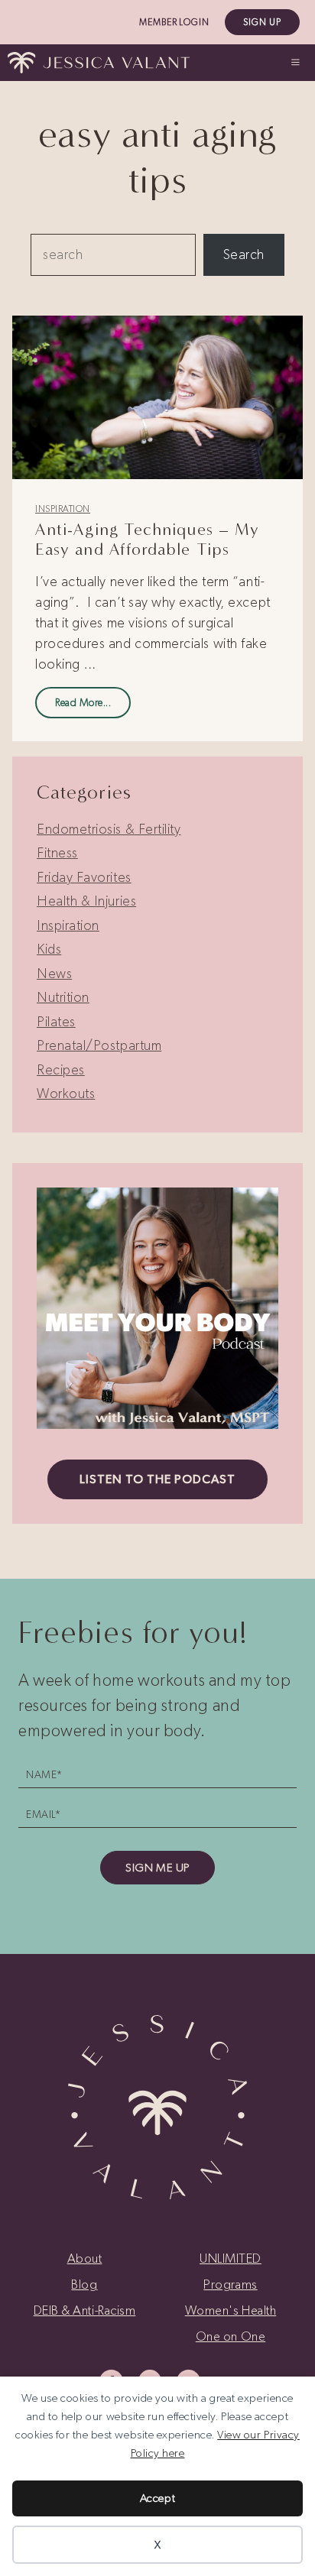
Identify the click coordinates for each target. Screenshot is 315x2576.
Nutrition (63, 997)
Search (244, 254)
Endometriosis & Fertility (109, 829)
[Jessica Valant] (99, 63)
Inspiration (63, 509)
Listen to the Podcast (157, 1479)
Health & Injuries (86, 901)
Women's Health (231, 2310)
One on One (231, 2336)
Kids (49, 949)
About (85, 2258)
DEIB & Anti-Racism (85, 2310)
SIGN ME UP (157, 1868)
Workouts (66, 1094)
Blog (84, 2284)
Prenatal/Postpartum (99, 1045)
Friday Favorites (84, 877)
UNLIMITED (231, 2258)
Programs (230, 2284)
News (54, 974)
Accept (157, 2498)
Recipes (61, 1070)
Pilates (56, 1022)
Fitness (57, 853)
